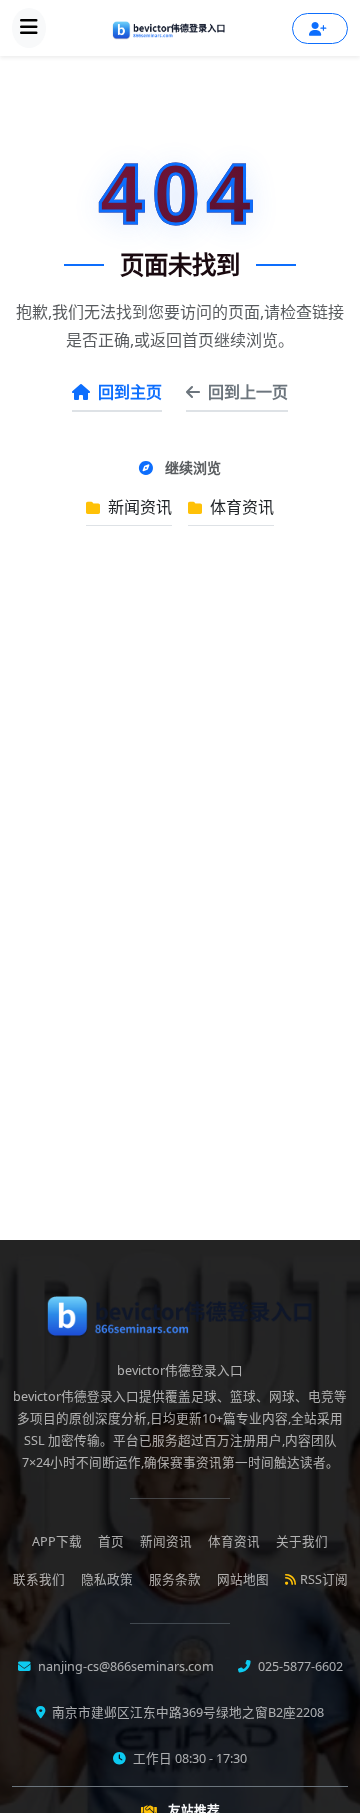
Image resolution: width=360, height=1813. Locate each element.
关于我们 (302, 1541)
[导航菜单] (29, 28)
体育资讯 (240, 507)
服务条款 (175, 1579)
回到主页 (130, 392)
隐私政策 (107, 1579)
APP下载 (57, 1541)
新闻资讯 (138, 507)
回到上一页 (248, 392)
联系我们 (39, 1579)
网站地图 (243, 1579)
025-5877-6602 (299, 1666)
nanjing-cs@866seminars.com (124, 1666)
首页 (111, 1541)
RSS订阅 (324, 1579)
